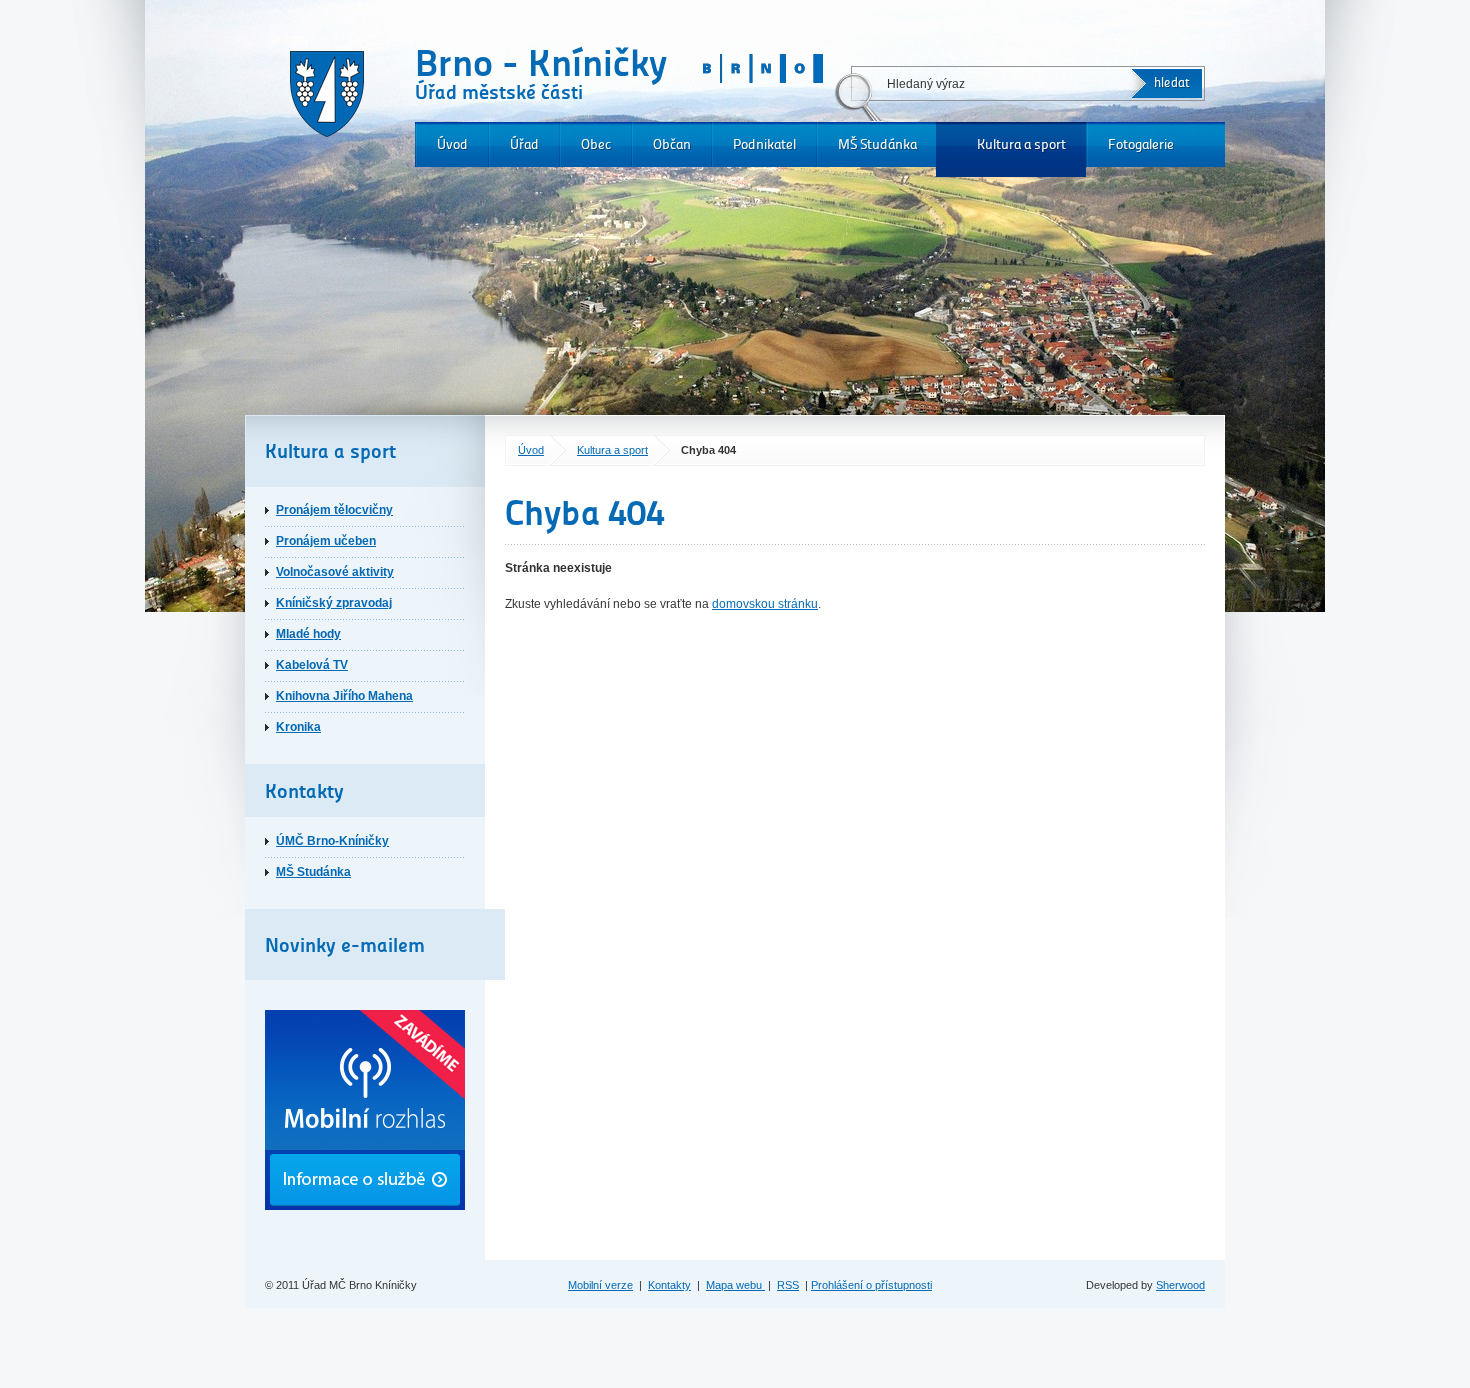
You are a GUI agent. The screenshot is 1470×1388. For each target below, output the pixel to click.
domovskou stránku (765, 604)
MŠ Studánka (877, 144)
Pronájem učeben (326, 541)
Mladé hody (308, 634)
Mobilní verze (600, 1285)
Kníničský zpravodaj (334, 603)
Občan (672, 144)
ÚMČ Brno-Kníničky (332, 841)
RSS (788, 1285)
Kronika (298, 727)
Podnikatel (764, 144)
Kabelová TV (312, 665)
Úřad (524, 144)
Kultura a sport (1021, 144)
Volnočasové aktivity (335, 572)
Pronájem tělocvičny (334, 510)
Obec (596, 144)
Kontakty (669, 1285)
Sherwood (1180, 1285)
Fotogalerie (1141, 144)
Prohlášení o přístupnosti (871, 1285)
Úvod (452, 144)
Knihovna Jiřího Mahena (344, 696)
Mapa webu (735, 1285)
